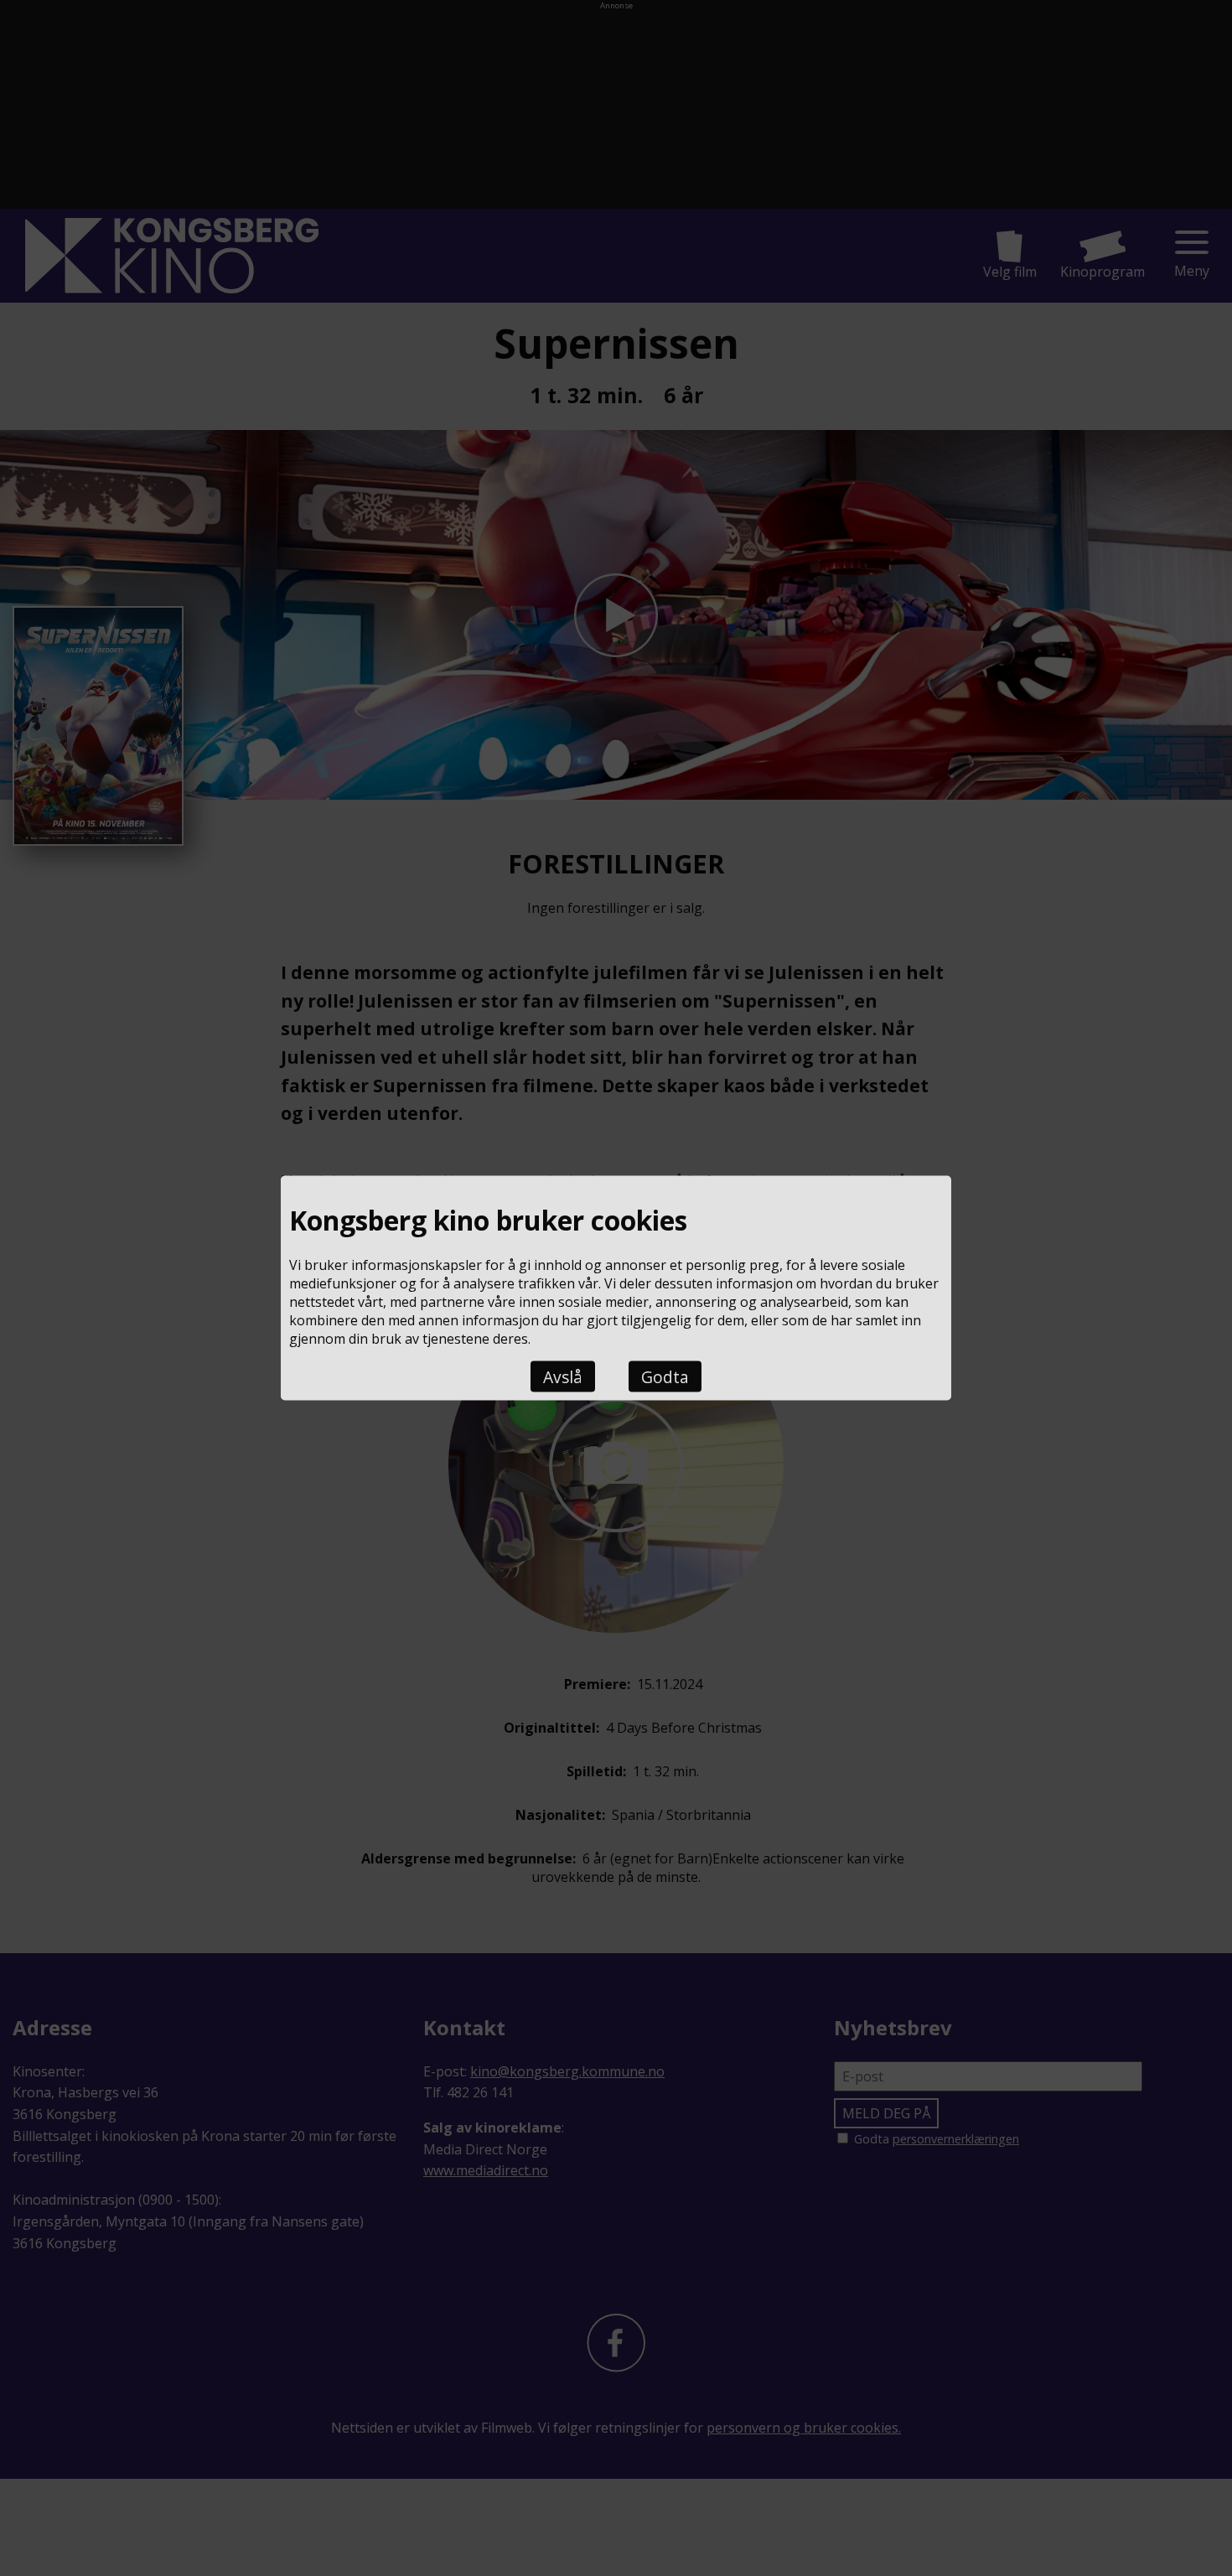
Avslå (563, 1377)
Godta (665, 1377)
